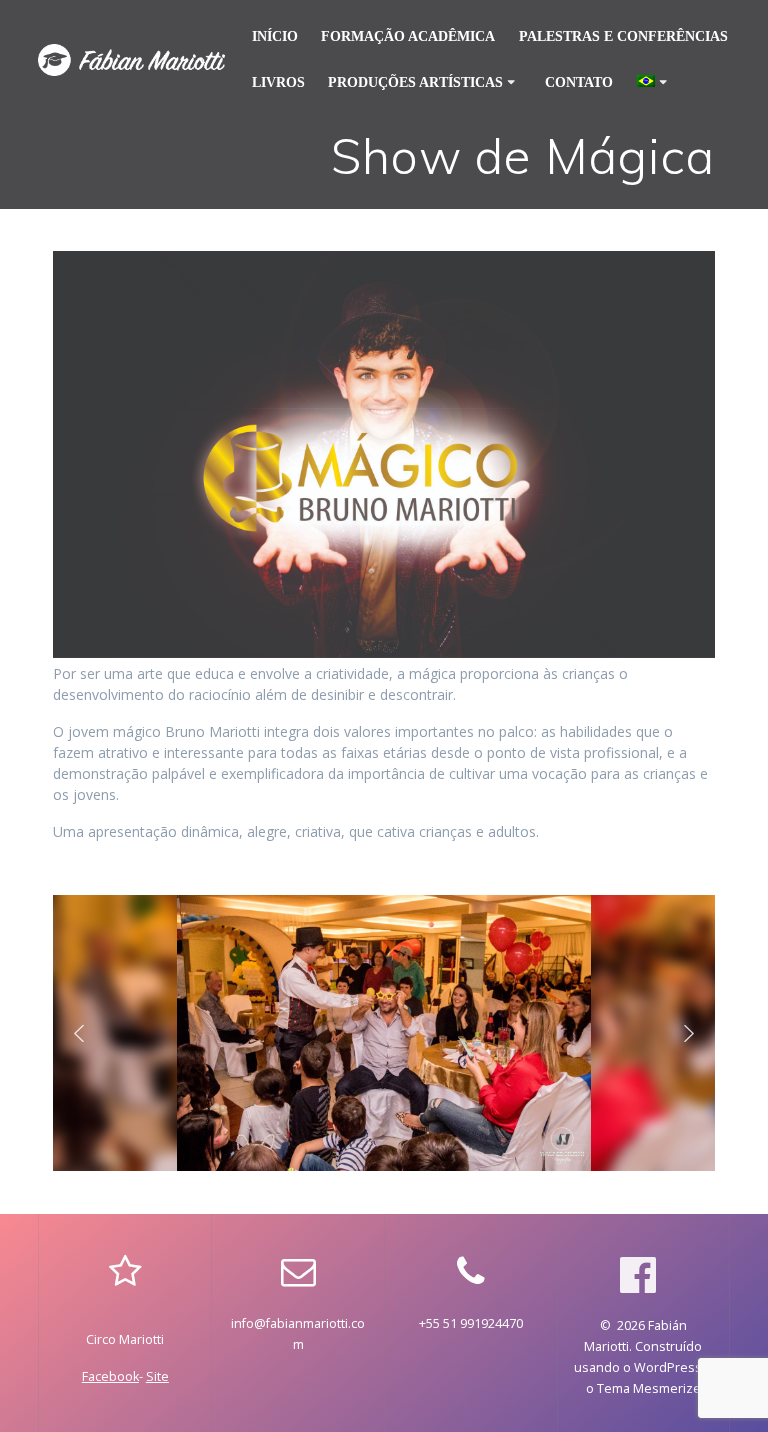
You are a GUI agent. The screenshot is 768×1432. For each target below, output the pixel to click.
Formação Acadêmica (408, 36)
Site (157, 1376)
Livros (278, 82)
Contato (579, 82)
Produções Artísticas (415, 82)
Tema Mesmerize (649, 1388)
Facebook (110, 1376)
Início (275, 36)
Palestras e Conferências (623, 36)
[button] (79, 1033)
